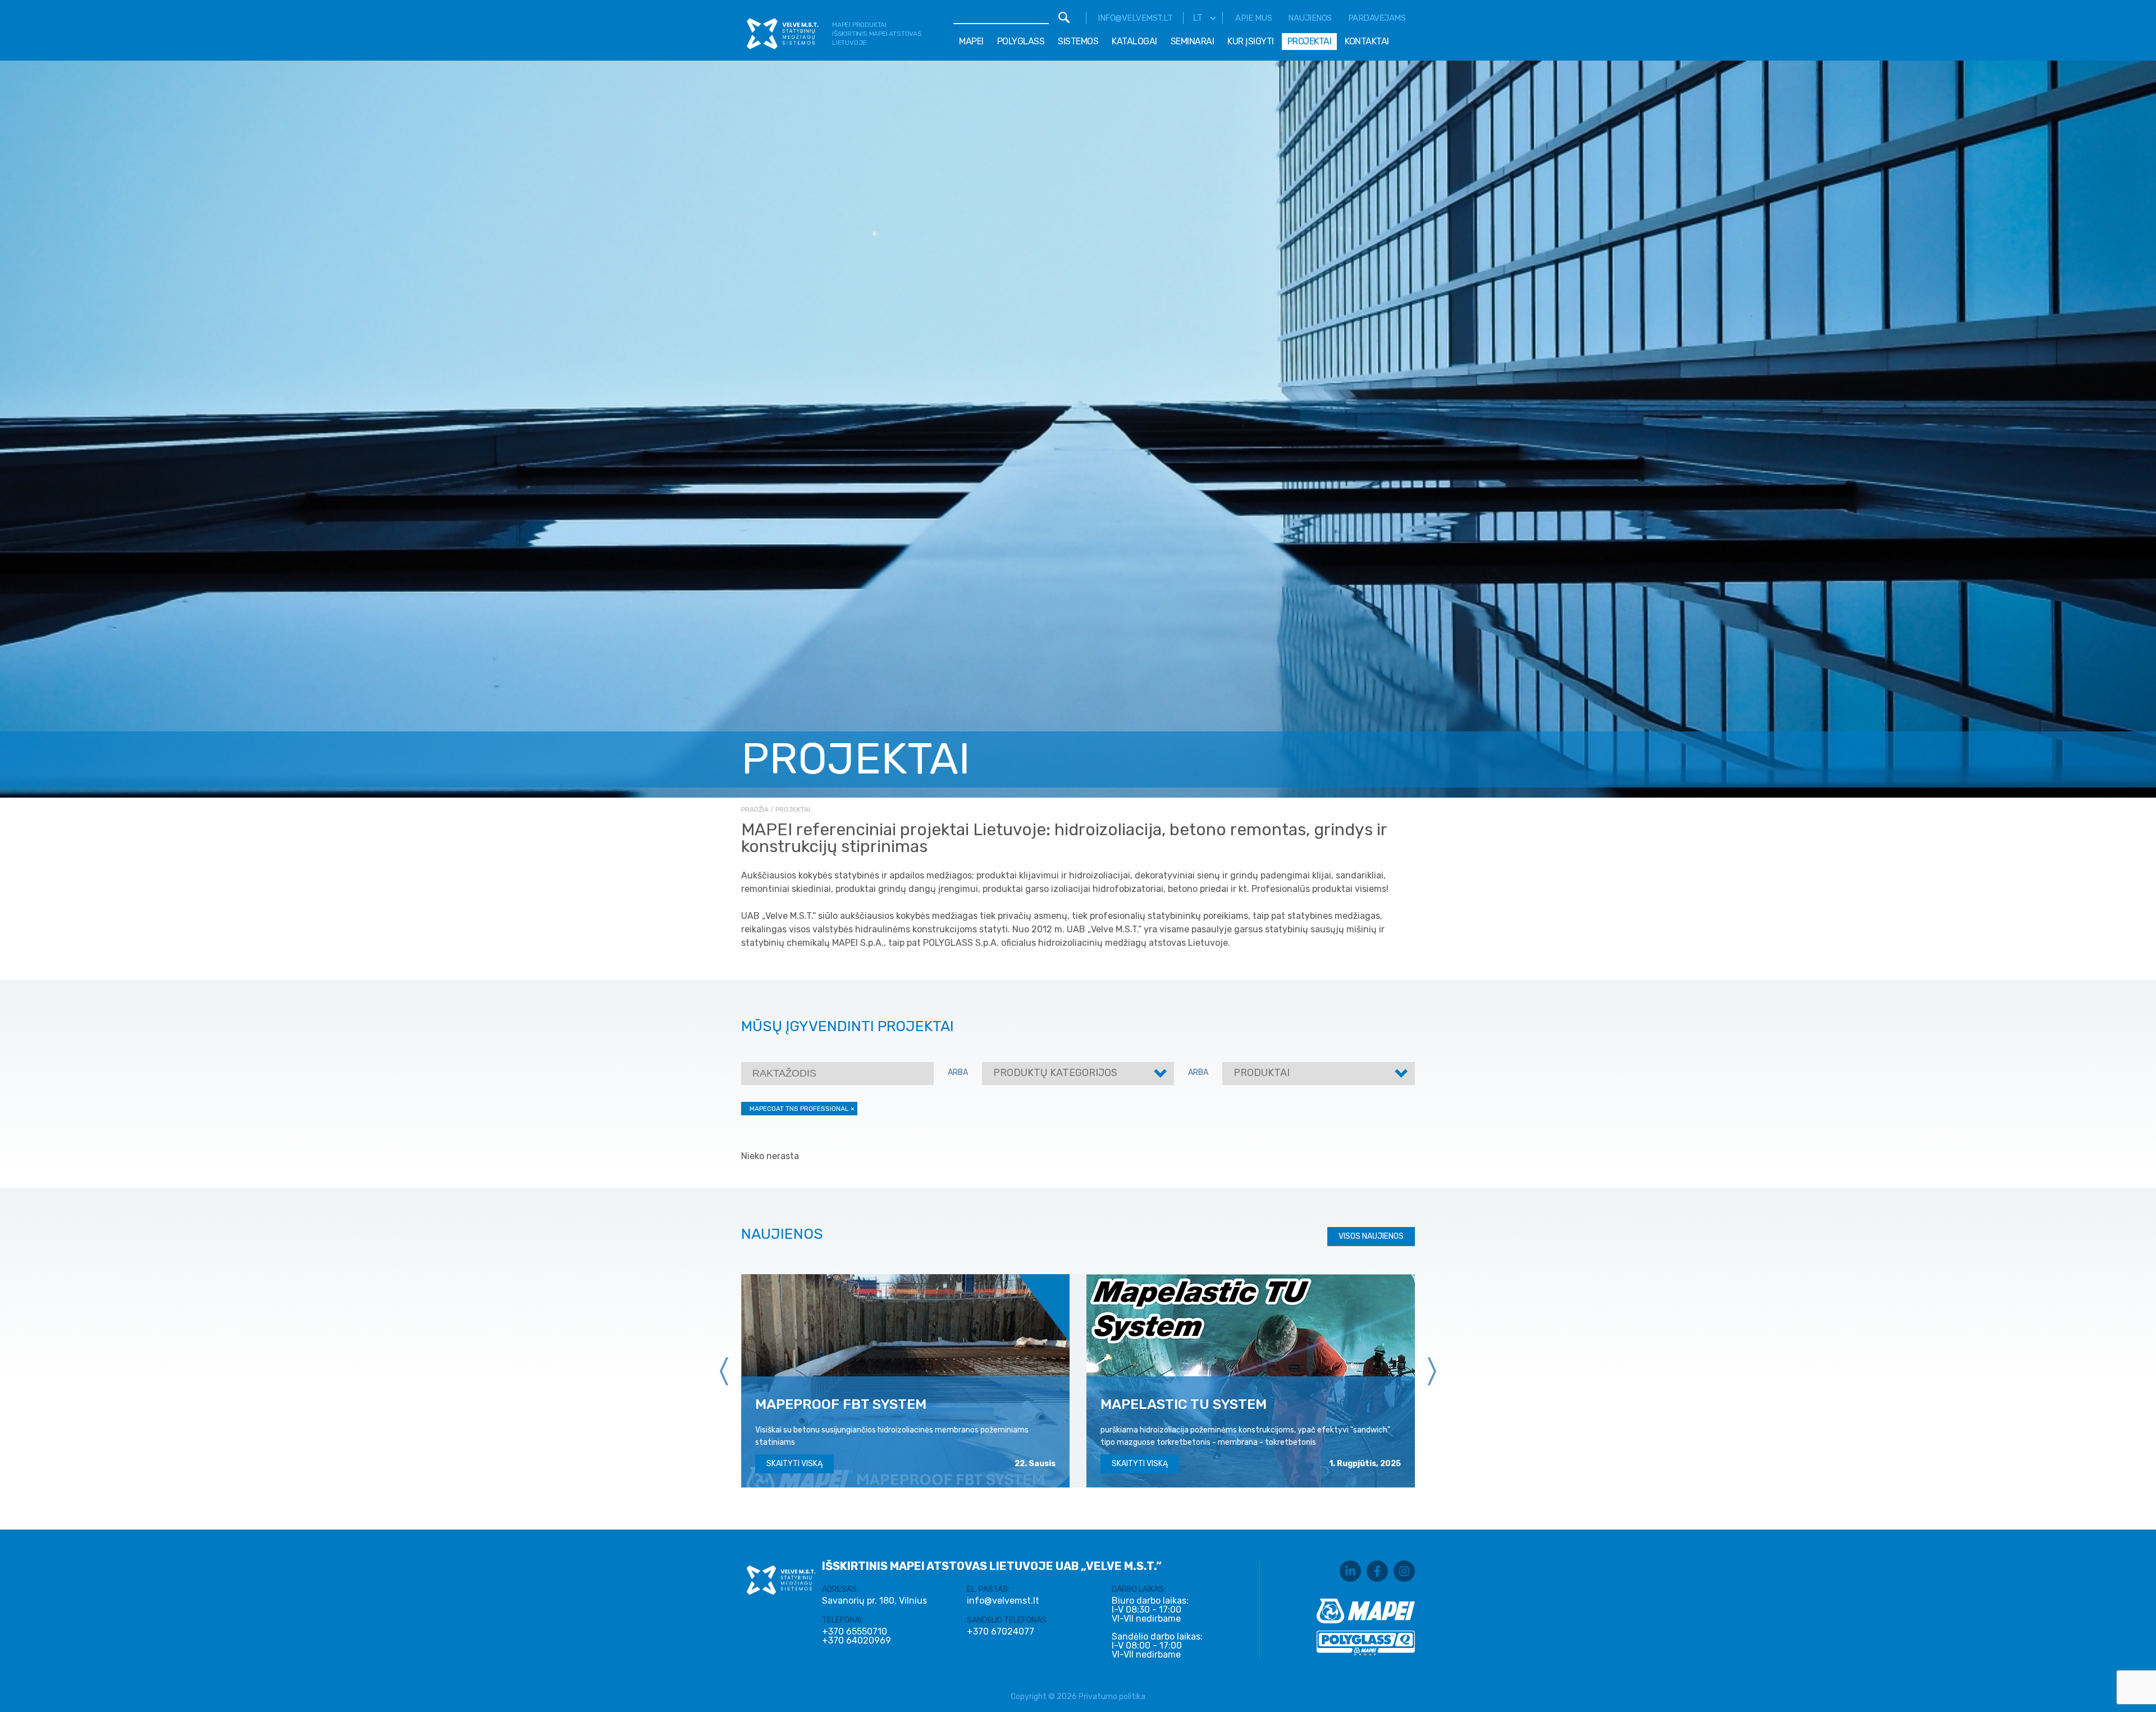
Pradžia (755, 809)
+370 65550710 (855, 1632)
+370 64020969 (857, 1641)
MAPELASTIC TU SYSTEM (1184, 1404)
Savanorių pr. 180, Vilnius (874, 1601)
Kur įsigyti (1251, 41)
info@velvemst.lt (1135, 18)
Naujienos (1310, 18)
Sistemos (1078, 41)
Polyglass (1021, 41)
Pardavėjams (1377, 18)
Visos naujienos (1371, 1236)
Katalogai (1134, 41)
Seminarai (1193, 41)
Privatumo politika (1112, 1697)
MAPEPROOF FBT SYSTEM (841, 1404)
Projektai (1310, 41)
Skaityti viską (794, 1464)
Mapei (971, 41)
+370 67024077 (1001, 1632)
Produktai (1262, 1073)
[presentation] (724, 1371)
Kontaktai (1367, 41)
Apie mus (1253, 18)
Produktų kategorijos (1055, 1073)
